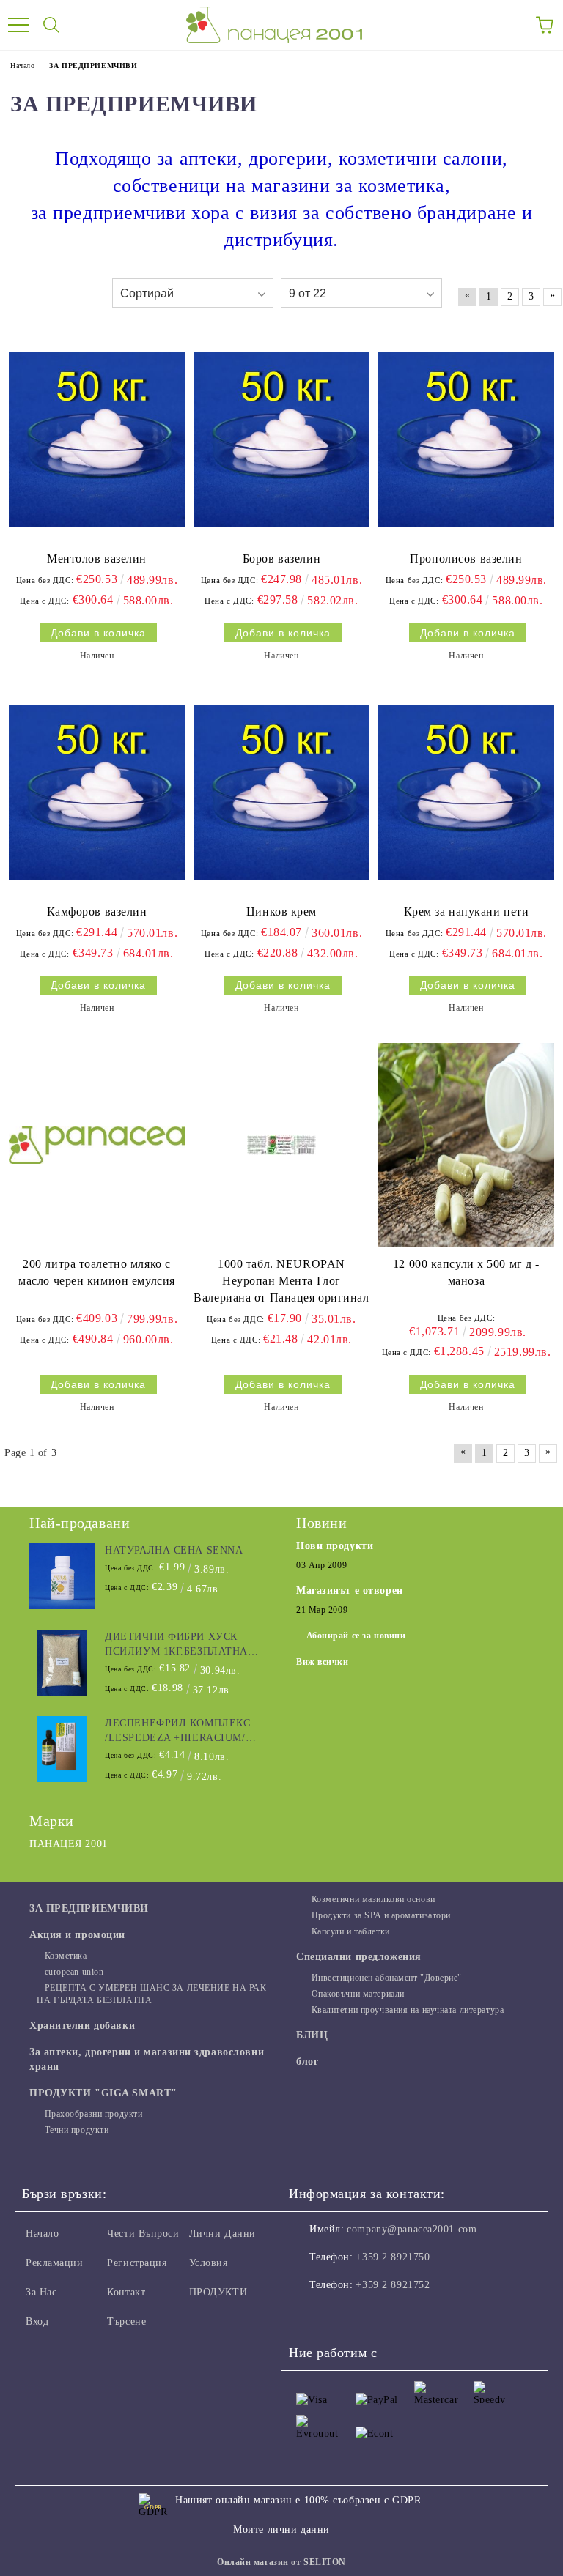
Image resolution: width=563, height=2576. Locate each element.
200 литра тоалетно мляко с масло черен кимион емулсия (97, 1272)
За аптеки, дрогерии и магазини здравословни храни (147, 2059)
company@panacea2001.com (412, 2229)
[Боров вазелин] (281, 439)
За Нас (41, 2292)
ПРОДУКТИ (218, 2292)
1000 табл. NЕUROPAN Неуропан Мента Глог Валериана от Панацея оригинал (281, 1281)
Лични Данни (222, 2234)
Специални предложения (359, 1957)
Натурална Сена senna (174, 1550)
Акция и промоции (77, 1935)
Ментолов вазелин (97, 558)
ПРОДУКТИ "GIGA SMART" (103, 2093)
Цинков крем (281, 912)
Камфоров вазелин (97, 912)
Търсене (126, 2321)
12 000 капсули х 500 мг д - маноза (466, 1272)
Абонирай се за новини (356, 1636)
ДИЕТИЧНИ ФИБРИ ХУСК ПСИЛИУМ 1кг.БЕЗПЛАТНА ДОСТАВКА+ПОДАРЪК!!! (176, 1645)
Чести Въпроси (143, 2234)
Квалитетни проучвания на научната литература (408, 2010)
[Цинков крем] (281, 793)
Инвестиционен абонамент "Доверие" (387, 1978)
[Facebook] (308, 2315)
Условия (209, 2263)
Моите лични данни (281, 2529)
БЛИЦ (312, 2035)
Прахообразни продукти (93, 2114)
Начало (42, 2234)
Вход (37, 2321)
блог (307, 2061)
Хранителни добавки (82, 2026)
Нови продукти (335, 1546)
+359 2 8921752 (393, 2285)
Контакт (126, 2292)
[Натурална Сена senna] (62, 1576)
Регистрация (137, 2263)
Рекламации (55, 2263)
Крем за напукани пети (467, 912)
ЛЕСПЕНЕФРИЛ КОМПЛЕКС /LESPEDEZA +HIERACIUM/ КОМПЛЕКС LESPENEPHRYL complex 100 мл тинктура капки (181, 1731)
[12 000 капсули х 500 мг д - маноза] (466, 1145)
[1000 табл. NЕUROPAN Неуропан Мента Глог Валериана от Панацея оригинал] (281, 1145)
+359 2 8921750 (393, 2257)
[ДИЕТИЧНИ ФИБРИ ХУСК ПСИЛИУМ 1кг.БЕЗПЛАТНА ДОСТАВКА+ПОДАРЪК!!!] (62, 1663)
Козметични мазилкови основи (374, 1899)
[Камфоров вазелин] (97, 793)
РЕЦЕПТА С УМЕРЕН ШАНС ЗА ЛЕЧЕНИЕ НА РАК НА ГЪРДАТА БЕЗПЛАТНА (151, 1994)
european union (74, 1972)
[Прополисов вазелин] (466, 439)
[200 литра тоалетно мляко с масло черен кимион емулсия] (97, 1145)
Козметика (66, 1956)
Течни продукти (77, 2130)
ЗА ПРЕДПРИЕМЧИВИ (89, 1908)
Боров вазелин (281, 558)
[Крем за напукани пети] (466, 793)
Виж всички (323, 1662)
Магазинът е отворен (350, 1590)
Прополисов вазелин (466, 558)
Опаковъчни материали (358, 1994)
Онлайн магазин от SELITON (281, 2562)
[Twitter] (340, 2315)
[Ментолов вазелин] (97, 439)
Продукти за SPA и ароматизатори (381, 1915)
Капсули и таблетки (351, 1931)
